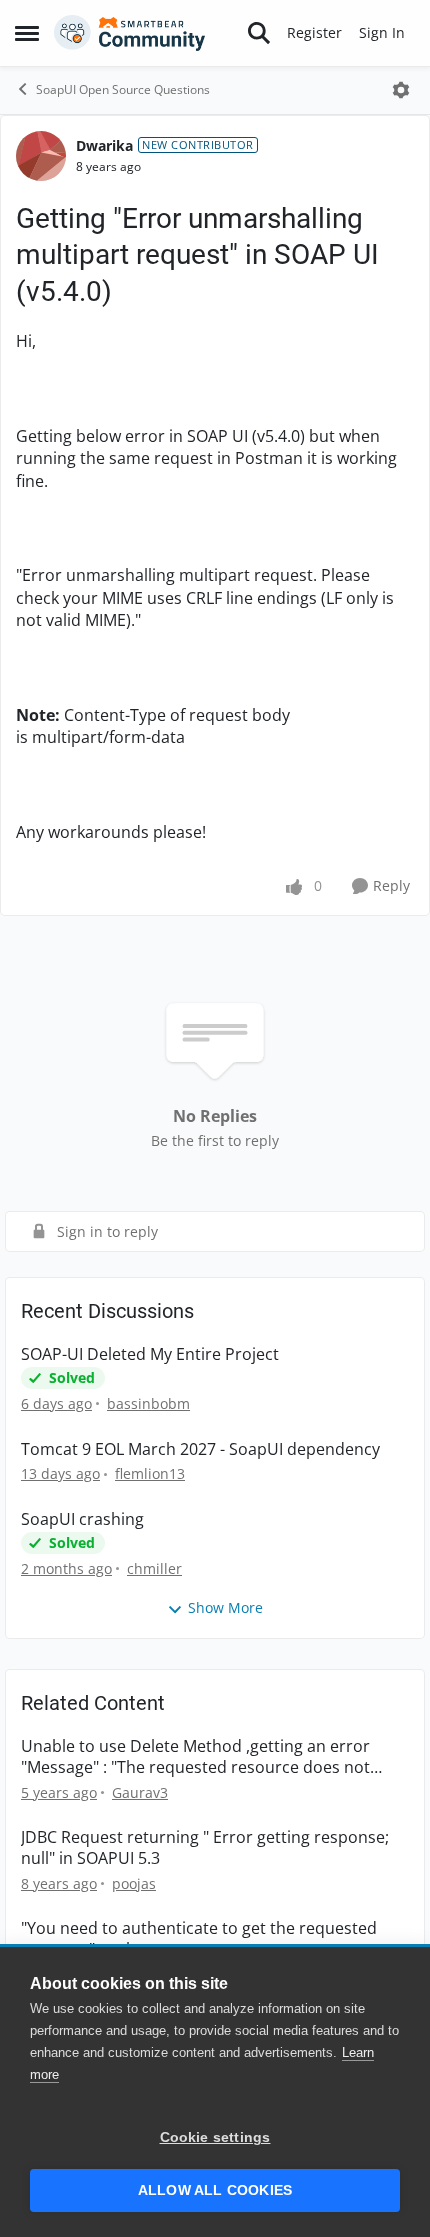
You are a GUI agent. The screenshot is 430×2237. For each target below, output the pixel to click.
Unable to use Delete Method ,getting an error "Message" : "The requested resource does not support (195, 1757)
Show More (225, 1607)
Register (314, 32)
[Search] (259, 33)
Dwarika (104, 145)
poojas (134, 1883)
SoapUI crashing (82, 1519)
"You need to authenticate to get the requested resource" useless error (199, 1939)
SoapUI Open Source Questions (123, 89)
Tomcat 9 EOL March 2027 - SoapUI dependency (200, 1449)
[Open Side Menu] (27, 33)
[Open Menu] (401, 90)
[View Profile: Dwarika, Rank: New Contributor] (41, 156)
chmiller (154, 1568)
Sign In (382, 32)
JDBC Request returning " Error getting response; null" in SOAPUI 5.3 (205, 1848)
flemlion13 (150, 1473)
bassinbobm (148, 1403)
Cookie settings (215, 2137)
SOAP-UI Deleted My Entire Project (150, 1354)
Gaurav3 (140, 1792)
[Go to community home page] (130, 33)
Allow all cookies (215, 2190)
